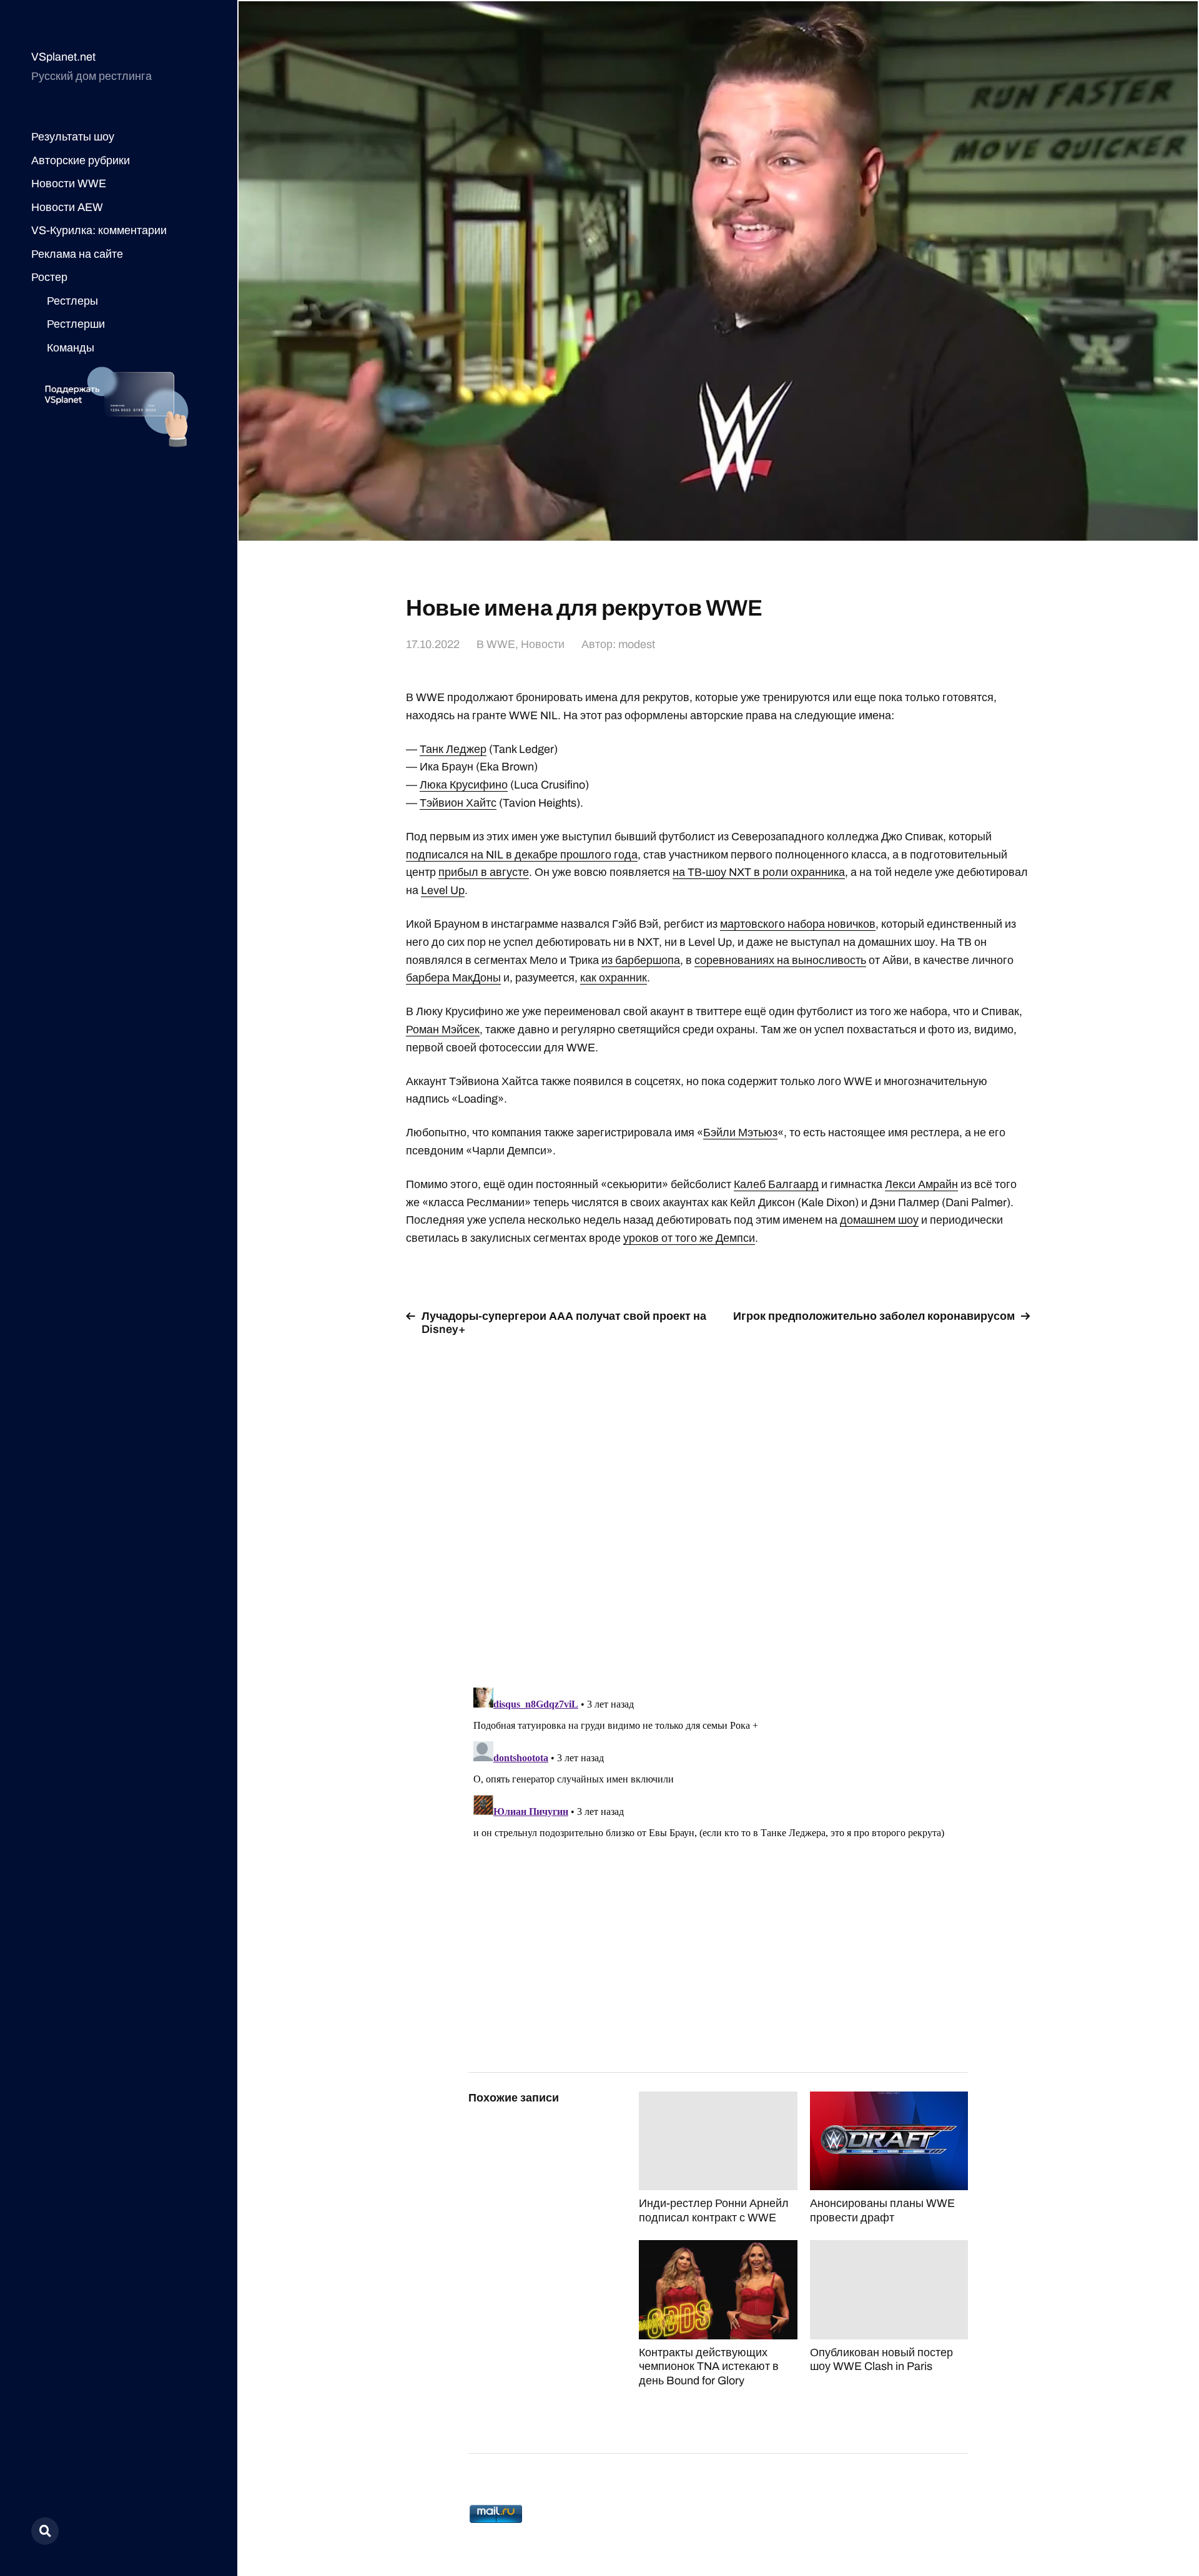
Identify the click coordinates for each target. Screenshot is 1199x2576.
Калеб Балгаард (776, 1184)
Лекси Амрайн (921, 1184)
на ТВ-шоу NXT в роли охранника (759, 872)
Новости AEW (67, 207)
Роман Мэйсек (443, 1030)
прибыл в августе (484, 872)
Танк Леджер (453, 749)
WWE (501, 644)
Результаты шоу (73, 137)
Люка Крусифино (464, 785)
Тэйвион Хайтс (458, 803)
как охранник (614, 978)
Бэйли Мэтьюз (740, 1133)
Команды (71, 348)
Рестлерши (76, 324)
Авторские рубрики (81, 160)
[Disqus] (718, 1504)
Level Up (443, 890)
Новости (543, 644)
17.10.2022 (433, 644)
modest (637, 644)
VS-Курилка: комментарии (99, 230)
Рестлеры (72, 301)
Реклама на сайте (77, 254)
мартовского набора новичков (798, 924)
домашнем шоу (879, 1220)
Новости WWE (69, 184)
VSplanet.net (63, 57)
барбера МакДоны (453, 978)
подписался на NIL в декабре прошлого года (522, 855)
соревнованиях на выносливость (780, 960)
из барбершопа (641, 960)
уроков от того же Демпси (689, 1238)
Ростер (49, 277)
